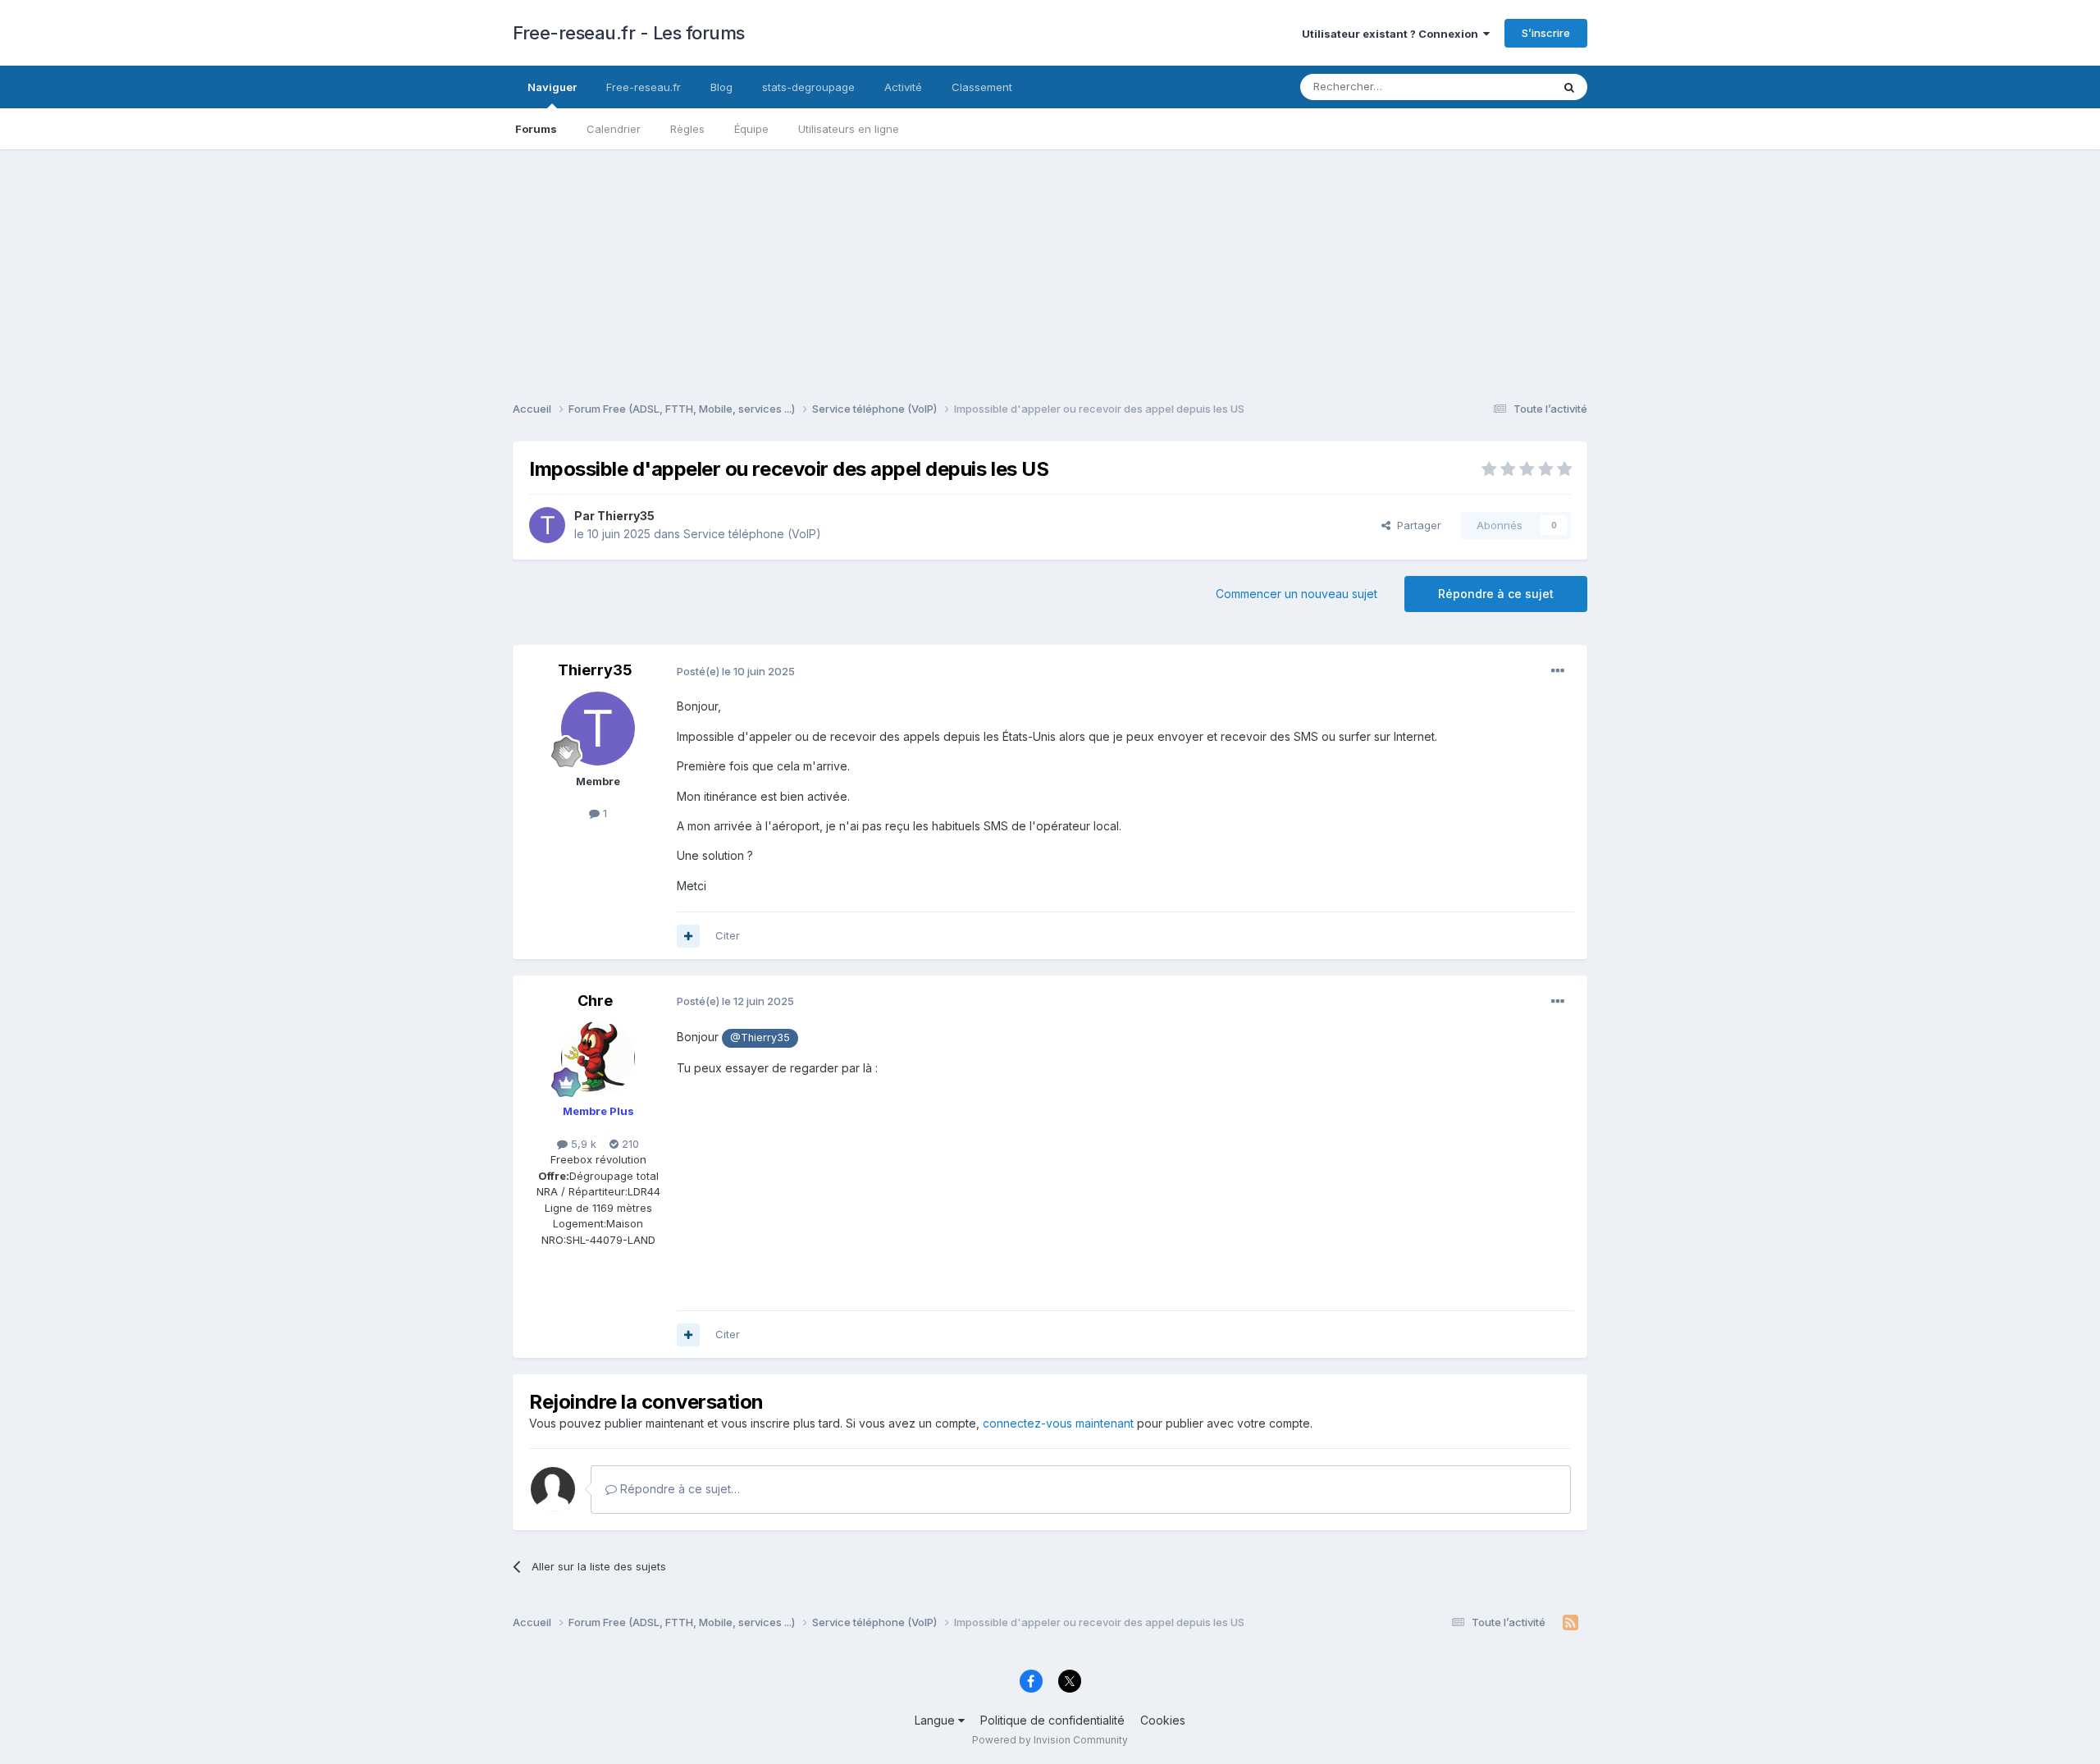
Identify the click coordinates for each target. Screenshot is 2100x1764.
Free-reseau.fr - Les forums (629, 33)
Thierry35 (626, 516)
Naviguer (552, 87)
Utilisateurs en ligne (849, 129)
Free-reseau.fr (644, 87)
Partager (1416, 525)
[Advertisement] (1050, 264)
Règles (687, 129)
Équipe (751, 129)
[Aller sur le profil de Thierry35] (547, 525)
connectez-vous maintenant (1058, 1423)
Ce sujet (1509, 87)
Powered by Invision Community (1050, 1740)
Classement (982, 87)
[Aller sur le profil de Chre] (598, 1058)
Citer (728, 935)
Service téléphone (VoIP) (752, 534)
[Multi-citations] (688, 936)
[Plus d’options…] (1558, 671)
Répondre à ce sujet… (678, 1489)
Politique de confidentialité (1052, 1720)
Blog (721, 87)
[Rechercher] (1569, 87)
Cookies (1163, 1720)
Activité (903, 87)
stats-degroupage (808, 87)
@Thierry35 (760, 1037)
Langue (936, 1720)
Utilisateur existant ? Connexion (1392, 34)
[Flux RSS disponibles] (1570, 1623)
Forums (536, 129)
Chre (595, 1001)
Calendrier (614, 129)
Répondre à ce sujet (1496, 594)
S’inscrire (1546, 33)
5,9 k (582, 1144)
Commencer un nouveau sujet (1297, 594)
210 (629, 1144)
